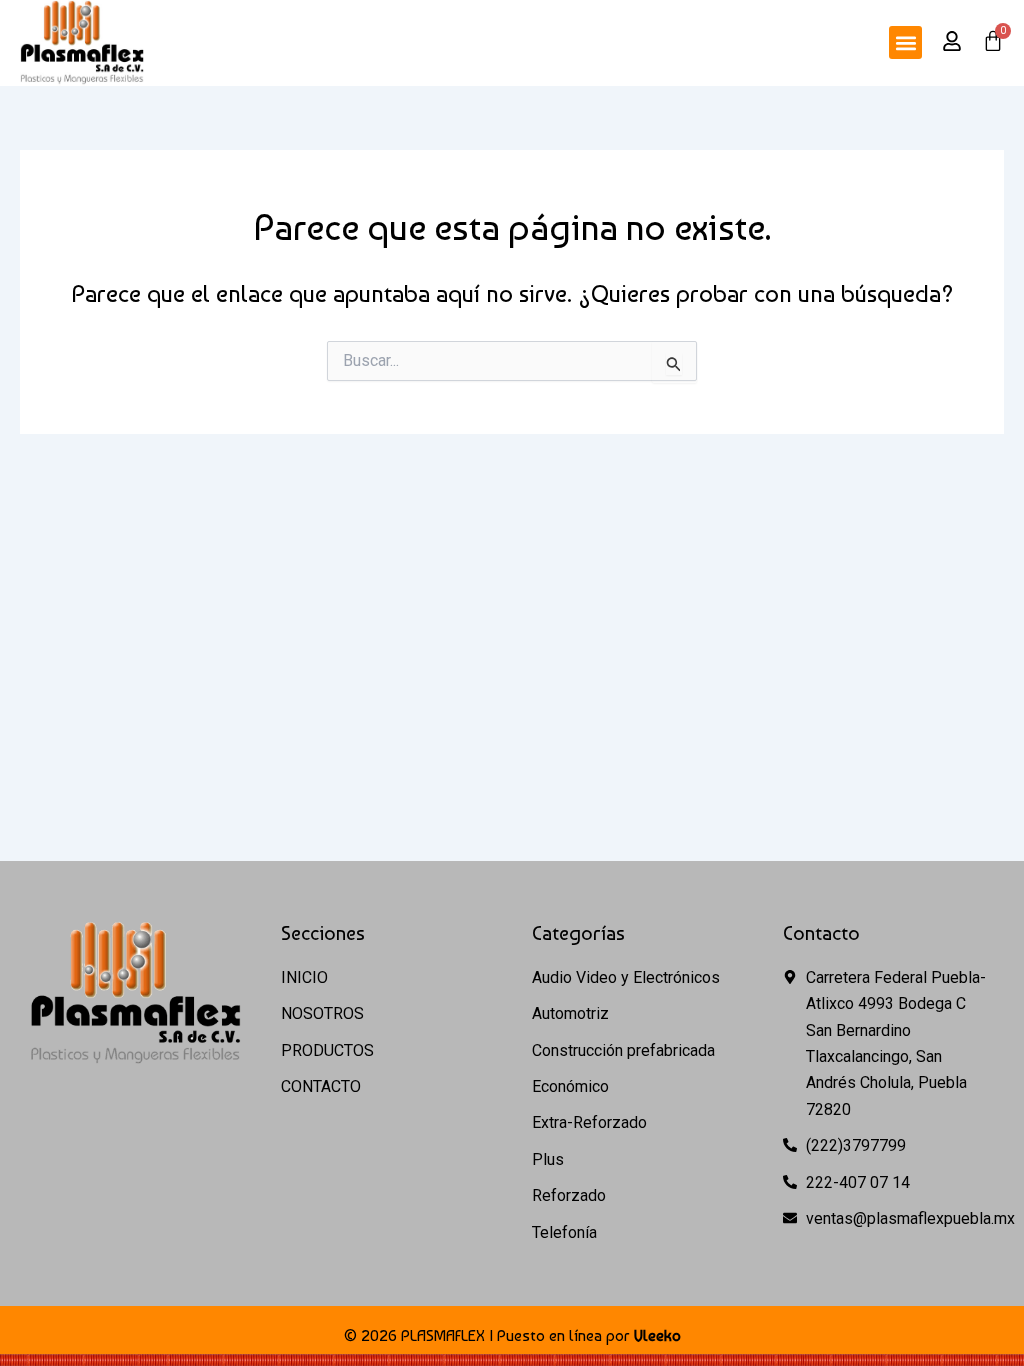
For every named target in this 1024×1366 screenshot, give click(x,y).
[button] (905, 42)
